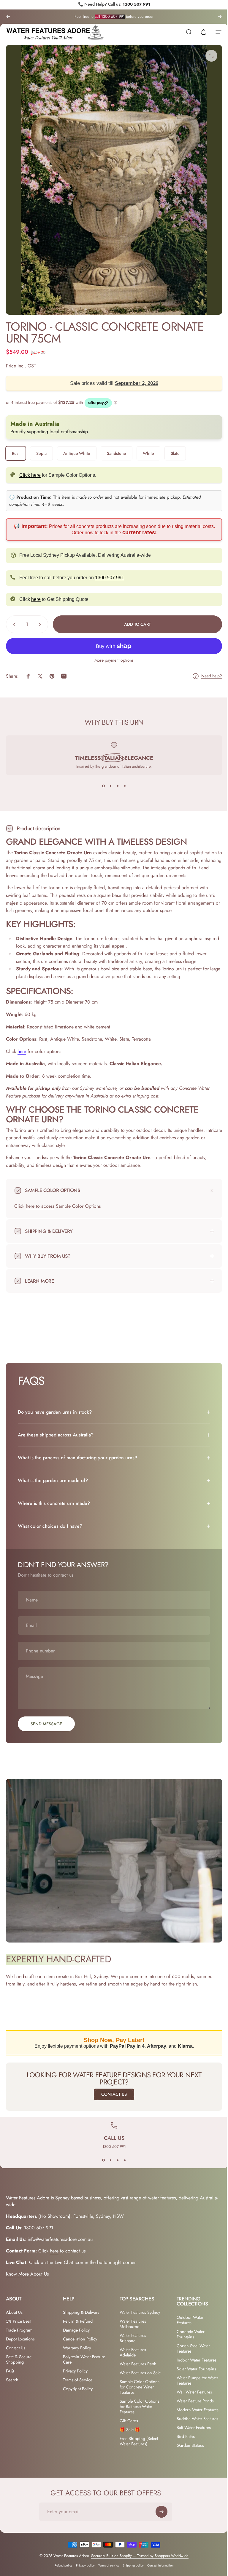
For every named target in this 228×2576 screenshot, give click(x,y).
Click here (30, 475)
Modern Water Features (186, 2407)
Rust (16, 453)
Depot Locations (20, 2333)
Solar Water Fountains (193, 2363)
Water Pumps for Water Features (188, 2375)
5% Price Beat (18, 2316)
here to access (40, 1206)
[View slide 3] (118, 786)
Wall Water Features (191, 2386)
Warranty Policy (76, 2342)
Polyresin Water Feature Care (76, 2354)
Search (12, 2374)
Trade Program (19, 2324)
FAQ (10, 2365)
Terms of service (107, 2571)
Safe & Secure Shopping (19, 2354)
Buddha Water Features (186, 2421)
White (148, 453)
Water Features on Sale (138, 2367)
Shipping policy (131, 2571)
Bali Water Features (190, 2433)
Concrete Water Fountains (187, 2329)
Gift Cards (127, 2415)
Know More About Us (27, 2269)
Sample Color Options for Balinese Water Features (137, 2401)
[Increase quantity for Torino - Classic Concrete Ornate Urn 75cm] (41, 624)
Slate (175, 453)
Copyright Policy (77, 2383)
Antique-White (77, 453)
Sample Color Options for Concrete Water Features (137, 2381)
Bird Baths (182, 2441)
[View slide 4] (125, 786)
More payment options (114, 660)
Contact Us (112, 2089)
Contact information (158, 2571)
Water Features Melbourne (131, 2318)
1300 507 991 (136, 4)
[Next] (220, 17)
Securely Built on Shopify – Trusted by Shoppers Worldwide (138, 2561)
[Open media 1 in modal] (211, 56)
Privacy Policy (74, 2365)
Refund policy (61, 2571)
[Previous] (8, 17)
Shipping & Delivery (80, 2307)
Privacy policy (83, 2571)
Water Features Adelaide (131, 2347)
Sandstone (117, 453)
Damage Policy (75, 2324)
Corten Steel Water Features (190, 2343)
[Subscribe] (161, 2517)
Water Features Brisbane (131, 2332)
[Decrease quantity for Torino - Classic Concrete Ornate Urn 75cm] (13, 624)
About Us (14, 2307)
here (36, 599)
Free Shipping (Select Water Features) (137, 2436)
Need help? (212, 676)
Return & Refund (77, 2316)
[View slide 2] (110, 786)
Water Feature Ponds (192, 2395)
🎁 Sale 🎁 (128, 2424)
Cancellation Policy (79, 2333)
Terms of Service (76, 2374)
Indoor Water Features (193, 2354)
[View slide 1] (103, 786)
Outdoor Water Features (187, 2314)
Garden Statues (187, 2450)
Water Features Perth (136, 2358)
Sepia (41, 453)
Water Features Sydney (138, 2307)
